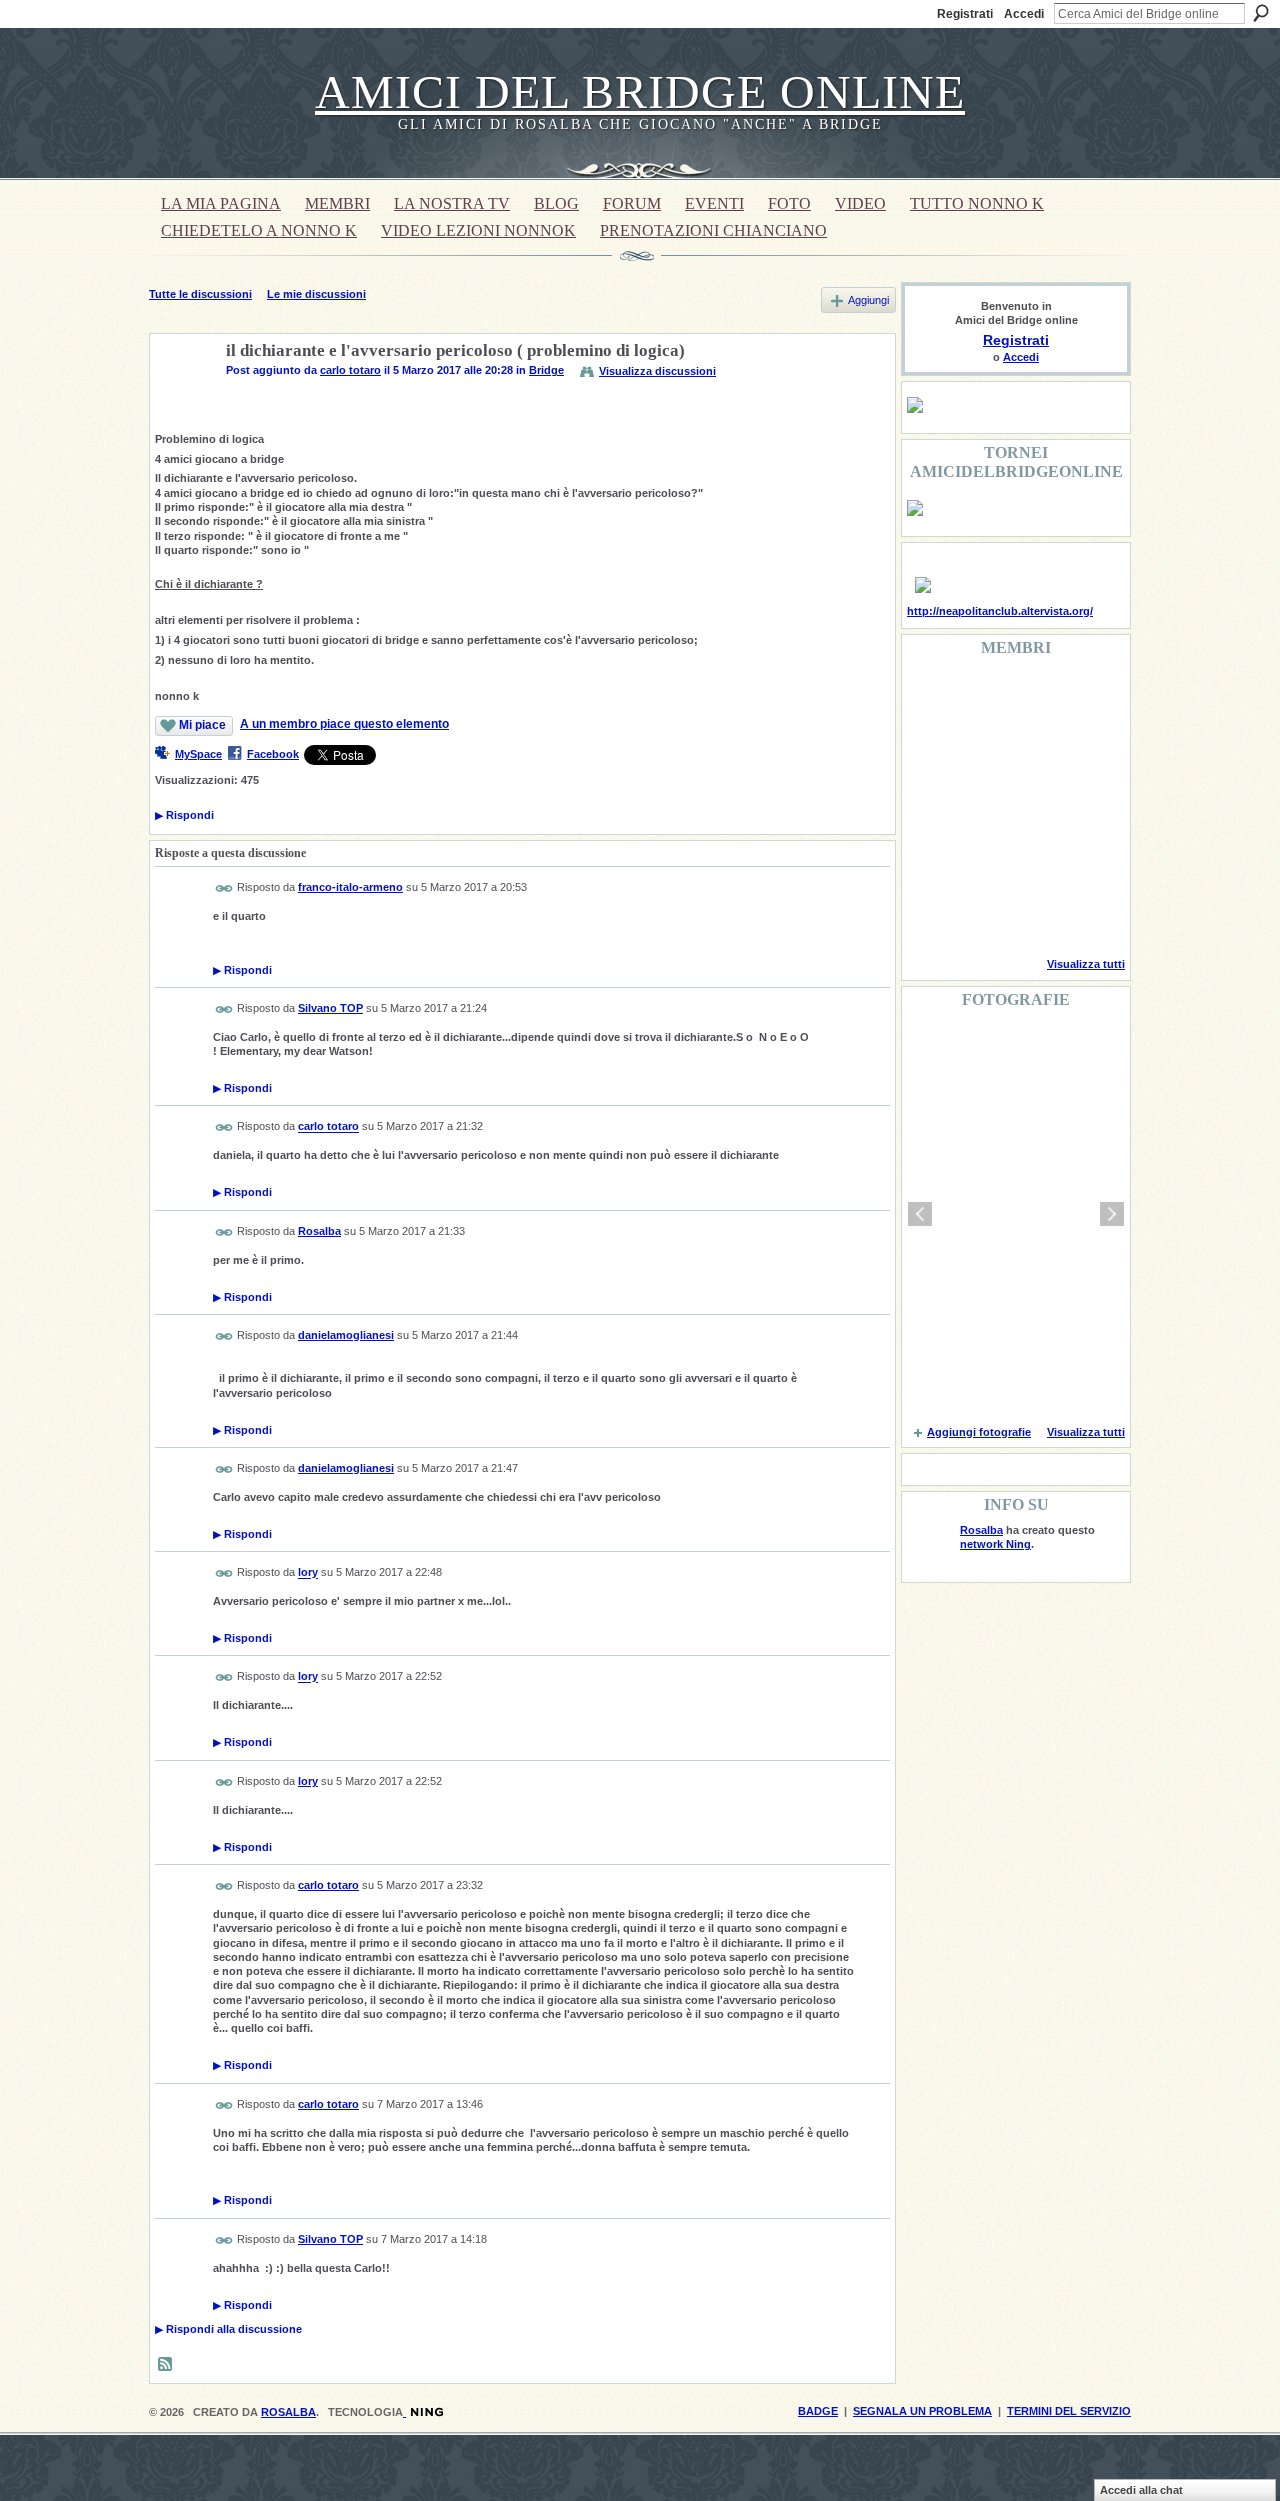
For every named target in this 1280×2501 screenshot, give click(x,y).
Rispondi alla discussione (228, 2329)
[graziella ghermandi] (1033, 914)
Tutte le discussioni (200, 294)
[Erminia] (982, 860)
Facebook (273, 754)
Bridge (546, 370)
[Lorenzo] (1084, 914)
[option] (1016, 1214)
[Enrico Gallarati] (1033, 698)
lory (308, 1573)
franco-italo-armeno (350, 887)
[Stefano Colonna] (931, 698)
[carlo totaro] (182, 398)
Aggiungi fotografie (979, 1432)
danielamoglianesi (346, 1335)
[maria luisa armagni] (982, 914)
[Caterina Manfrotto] (931, 860)
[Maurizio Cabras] (1084, 752)
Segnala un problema (922, 2411)
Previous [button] (920, 1214)
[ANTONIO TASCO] (1033, 806)
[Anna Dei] (1084, 806)
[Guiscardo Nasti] (982, 752)
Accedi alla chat (1141, 2490)
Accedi (1024, 14)
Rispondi (184, 815)
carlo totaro (350, 370)
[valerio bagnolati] (1033, 860)
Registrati (965, 14)
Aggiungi (868, 300)
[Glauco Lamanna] (982, 806)
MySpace (198, 754)
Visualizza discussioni (657, 371)
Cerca (1261, 13)
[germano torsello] (931, 806)
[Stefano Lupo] (1084, 698)
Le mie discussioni (316, 294)
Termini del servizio (1069, 2411)
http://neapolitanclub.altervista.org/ (1000, 611)
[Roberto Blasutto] (931, 914)
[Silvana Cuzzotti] (1084, 860)
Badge (818, 2411)
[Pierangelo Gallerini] (1033, 752)
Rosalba (319, 1231)
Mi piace (202, 725)
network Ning (995, 1544)
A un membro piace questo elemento (344, 724)
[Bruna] (982, 698)
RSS (166, 2365)
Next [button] (1112, 1214)
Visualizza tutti (1086, 964)
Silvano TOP (330, 1008)
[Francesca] (931, 752)
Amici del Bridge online (640, 91)
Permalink (224, 888)
